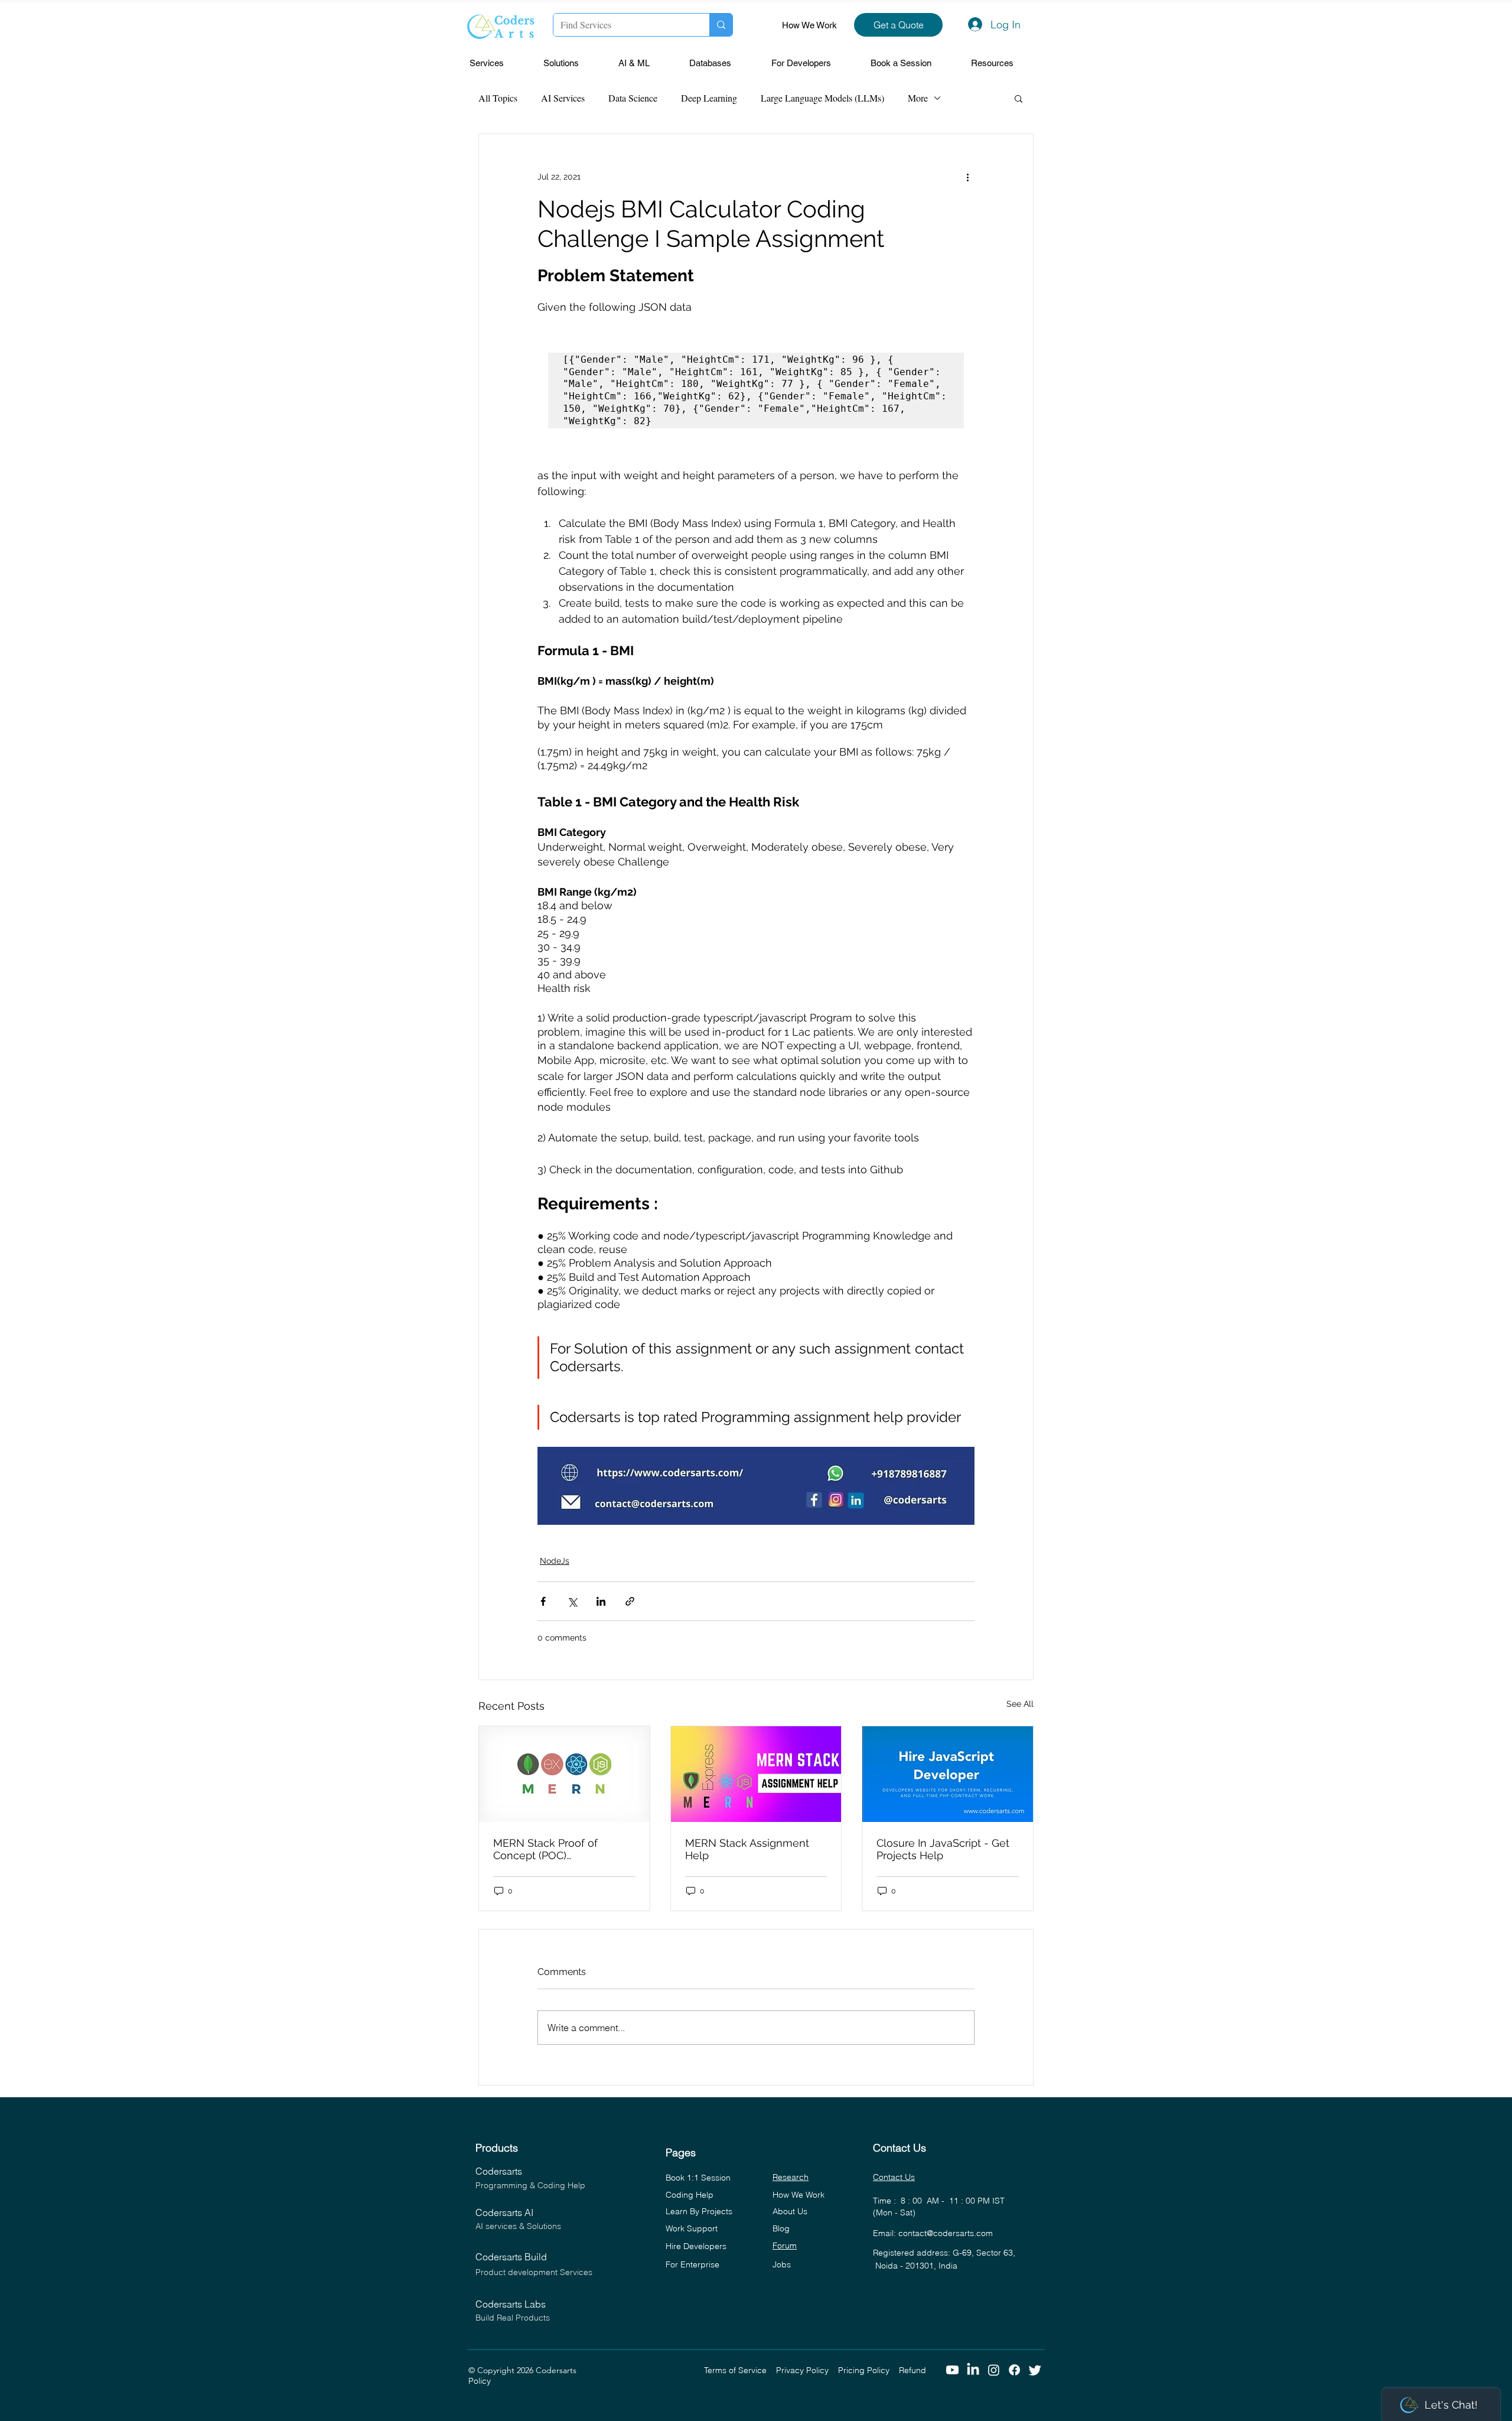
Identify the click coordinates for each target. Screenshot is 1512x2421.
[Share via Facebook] (543, 1601)
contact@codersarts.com (946, 2233)
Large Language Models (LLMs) (822, 98)
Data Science (633, 98)
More (918, 98)
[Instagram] (994, 2370)
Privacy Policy (807, 2370)
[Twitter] (1035, 2370)
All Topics (498, 98)
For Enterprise (693, 2264)
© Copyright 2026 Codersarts (586, 2370)
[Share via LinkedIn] (601, 1601)
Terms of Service (740, 2370)
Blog (781, 2228)
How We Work (809, 25)
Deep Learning (709, 98)
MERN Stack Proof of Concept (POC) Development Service (548, 1849)
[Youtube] (952, 2370)
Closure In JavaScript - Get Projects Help (943, 1849)
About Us (790, 2211)
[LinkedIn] (973, 2370)
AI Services (563, 98)
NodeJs (555, 1561)
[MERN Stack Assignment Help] (756, 1774)
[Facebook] (1014, 2370)
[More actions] (967, 177)
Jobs (782, 2264)
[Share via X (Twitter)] (572, 1601)
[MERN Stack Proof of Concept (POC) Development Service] (564, 1774)
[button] (501, 64)
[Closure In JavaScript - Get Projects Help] (948, 1774)
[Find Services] (721, 25)
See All (1020, 1704)
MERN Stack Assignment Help (747, 1849)
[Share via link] (630, 1601)
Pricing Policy (869, 2370)
